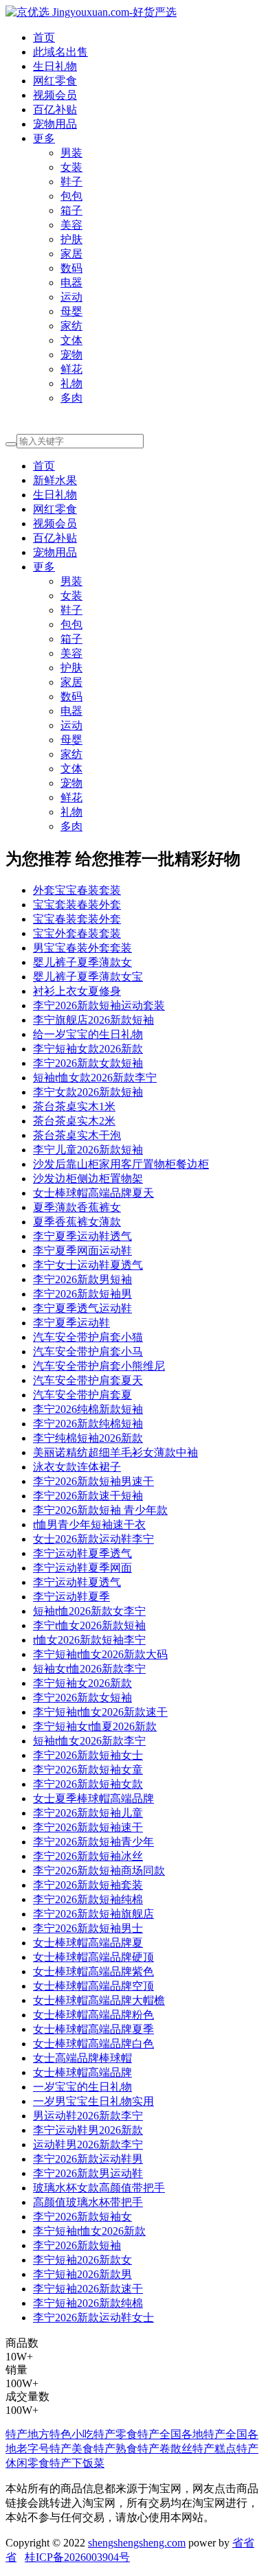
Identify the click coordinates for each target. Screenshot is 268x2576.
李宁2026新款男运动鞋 (88, 2173)
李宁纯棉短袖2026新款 (88, 1438)
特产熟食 (115, 2449)
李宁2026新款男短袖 (82, 1279)
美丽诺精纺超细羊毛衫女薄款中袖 (115, 1452)
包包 (71, 196)
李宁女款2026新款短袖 (88, 1092)
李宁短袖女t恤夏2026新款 (95, 1726)
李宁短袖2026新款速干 (88, 2289)
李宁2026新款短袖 (77, 2245)
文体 (71, 340)
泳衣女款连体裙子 (77, 1467)
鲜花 (71, 369)
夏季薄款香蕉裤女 (77, 1207)
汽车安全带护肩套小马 (88, 1352)
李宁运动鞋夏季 (71, 1597)
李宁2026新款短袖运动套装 (99, 1005)
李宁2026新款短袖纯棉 (88, 1899)
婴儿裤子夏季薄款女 (82, 962)
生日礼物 (55, 66)
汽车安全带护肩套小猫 (88, 1337)
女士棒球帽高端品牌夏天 (93, 1193)
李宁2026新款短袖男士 (88, 1928)
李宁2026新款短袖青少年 (93, 1842)
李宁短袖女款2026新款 (88, 1049)
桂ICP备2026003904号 (77, 2557)
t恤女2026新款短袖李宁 (89, 1640)
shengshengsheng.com (137, 2543)
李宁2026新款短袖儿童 (88, 1813)
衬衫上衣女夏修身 (77, 991)
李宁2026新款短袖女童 (88, 1770)
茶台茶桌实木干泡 (77, 1135)
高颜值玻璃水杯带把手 (88, 2202)
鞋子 (71, 182)
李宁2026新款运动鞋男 (88, 2159)
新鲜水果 (55, 480)
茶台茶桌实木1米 (74, 1106)
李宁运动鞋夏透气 (77, 1582)
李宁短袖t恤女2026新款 (89, 2231)
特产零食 (115, 2434)
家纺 (71, 326)
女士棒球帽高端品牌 (82, 2072)
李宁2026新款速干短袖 (88, 1496)
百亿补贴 (55, 110)
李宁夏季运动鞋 (71, 1323)
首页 (44, 37)
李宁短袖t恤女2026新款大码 (100, 1654)
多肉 (71, 398)
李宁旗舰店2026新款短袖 (93, 1020)
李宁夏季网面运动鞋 (82, 1251)
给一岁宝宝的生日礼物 (88, 1034)
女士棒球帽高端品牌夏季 (93, 2029)
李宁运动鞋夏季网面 (82, 1568)
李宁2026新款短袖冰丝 (88, 1856)
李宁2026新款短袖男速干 (93, 1481)
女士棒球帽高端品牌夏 (88, 1943)
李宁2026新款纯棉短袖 (88, 1424)
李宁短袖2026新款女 (82, 2260)
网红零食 (55, 81)
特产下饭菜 (77, 2463)
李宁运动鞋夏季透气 (82, 1553)
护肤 (71, 239)
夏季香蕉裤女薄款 (77, 1222)
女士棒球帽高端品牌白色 (93, 2044)
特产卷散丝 (165, 2449)
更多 (44, 138)
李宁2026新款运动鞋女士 (93, 2318)
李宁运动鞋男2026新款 (88, 2130)
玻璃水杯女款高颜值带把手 (99, 2188)
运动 (71, 297)
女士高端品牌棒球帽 (82, 2058)
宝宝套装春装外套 (77, 905)
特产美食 (71, 2449)
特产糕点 (214, 2449)
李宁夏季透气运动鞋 (82, 1308)
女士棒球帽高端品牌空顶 (93, 1986)
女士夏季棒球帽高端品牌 (93, 1798)
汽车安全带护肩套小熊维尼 (99, 1366)
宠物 (71, 355)
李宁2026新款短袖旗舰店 (93, 1914)
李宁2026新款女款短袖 (88, 1063)
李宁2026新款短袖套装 (88, 1885)
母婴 (71, 311)
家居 (71, 254)
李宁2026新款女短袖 (82, 1698)
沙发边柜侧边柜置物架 (88, 1178)
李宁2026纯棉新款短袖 (88, 1409)
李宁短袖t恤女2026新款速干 (100, 1712)
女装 (71, 167)
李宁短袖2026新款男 (82, 2274)
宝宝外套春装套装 (77, 933)
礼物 (71, 383)
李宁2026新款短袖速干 (88, 1827)
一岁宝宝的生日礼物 (82, 2087)
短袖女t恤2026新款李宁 (89, 1669)
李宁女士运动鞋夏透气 (88, 1265)
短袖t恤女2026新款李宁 (89, 1741)
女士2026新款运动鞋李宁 (93, 1539)
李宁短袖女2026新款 (82, 1683)
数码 (71, 268)
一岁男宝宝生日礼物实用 (93, 2101)
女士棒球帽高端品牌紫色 (93, 1971)
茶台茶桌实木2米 (74, 1121)
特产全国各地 (170, 2434)
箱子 (71, 210)
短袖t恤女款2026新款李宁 (95, 1078)
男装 (71, 153)
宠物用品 (55, 124)
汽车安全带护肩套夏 (82, 1395)
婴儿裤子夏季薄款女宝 (88, 977)
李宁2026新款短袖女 (82, 2217)
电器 (71, 283)
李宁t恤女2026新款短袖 (89, 1625)
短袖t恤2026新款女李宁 (89, 1611)
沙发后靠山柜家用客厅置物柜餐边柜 (121, 1164)
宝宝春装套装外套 (77, 919)
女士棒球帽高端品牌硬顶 (93, 1957)
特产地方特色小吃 (49, 2434)
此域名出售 (60, 52)
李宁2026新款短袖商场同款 (99, 1871)
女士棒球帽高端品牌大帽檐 (99, 2000)
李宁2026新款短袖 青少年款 (100, 1510)
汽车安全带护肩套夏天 (88, 1380)
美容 (71, 225)
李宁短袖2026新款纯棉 (88, 2303)
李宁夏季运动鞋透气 (82, 1236)
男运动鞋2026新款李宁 (88, 2116)
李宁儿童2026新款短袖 (88, 1150)
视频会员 (55, 95)
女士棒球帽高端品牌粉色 (93, 2015)
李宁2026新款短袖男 (82, 1294)
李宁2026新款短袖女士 (88, 1755)
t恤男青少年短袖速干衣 (89, 1525)
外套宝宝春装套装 (77, 890)
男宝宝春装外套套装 (82, 948)
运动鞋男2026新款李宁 (88, 2144)
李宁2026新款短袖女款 (88, 1784)
